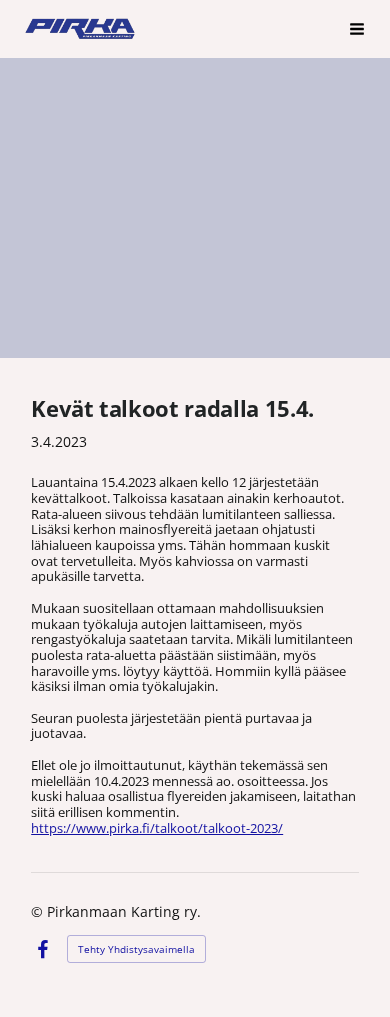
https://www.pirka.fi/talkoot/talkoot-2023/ (157, 828)
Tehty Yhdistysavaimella (136, 949)
